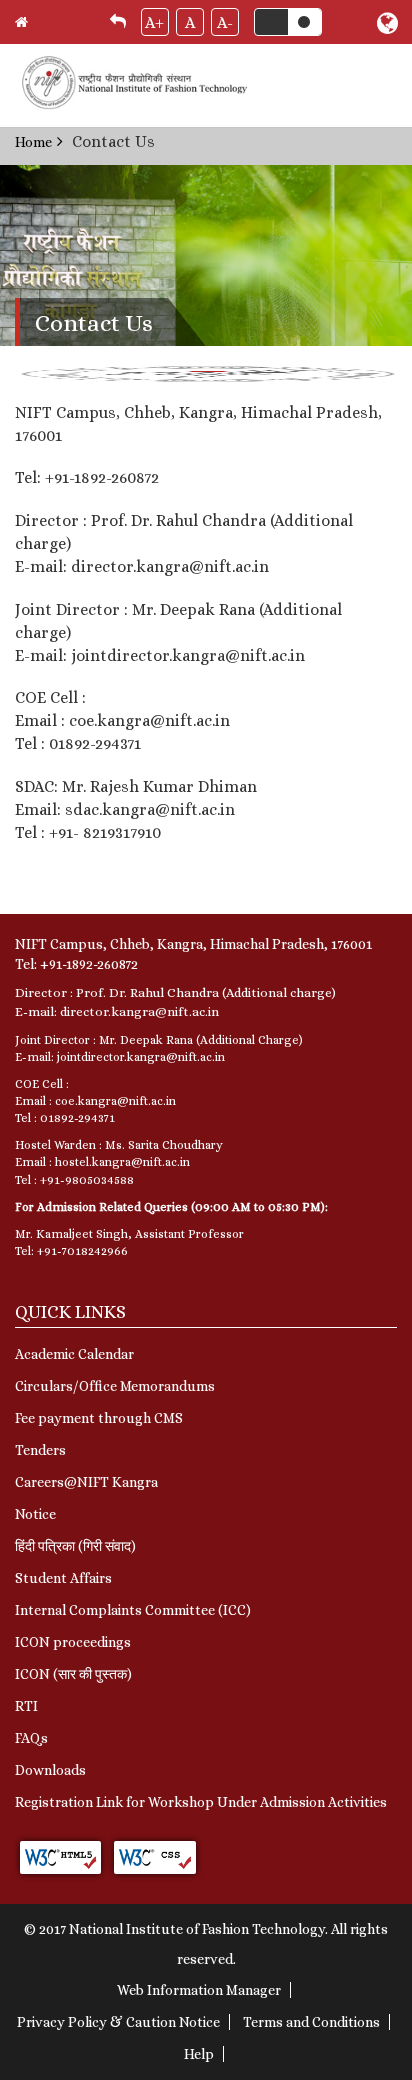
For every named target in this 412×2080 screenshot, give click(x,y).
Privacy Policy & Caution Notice (118, 2022)
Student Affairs (63, 1578)
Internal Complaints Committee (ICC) (133, 1610)
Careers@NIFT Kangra (86, 1482)
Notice (35, 1514)
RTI (26, 1706)
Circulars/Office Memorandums (115, 1386)
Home (33, 142)
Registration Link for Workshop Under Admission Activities (201, 1802)
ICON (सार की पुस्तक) (73, 1674)
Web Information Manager (199, 1990)
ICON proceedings (73, 1642)
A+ (154, 22)
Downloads (50, 1770)
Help (199, 2054)
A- (225, 22)
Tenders (40, 1450)
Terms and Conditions (311, 2022)
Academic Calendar (74, 1354)
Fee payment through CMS (99, 1418)
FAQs (31, 1738)
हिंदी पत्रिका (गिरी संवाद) (75, 1546)
